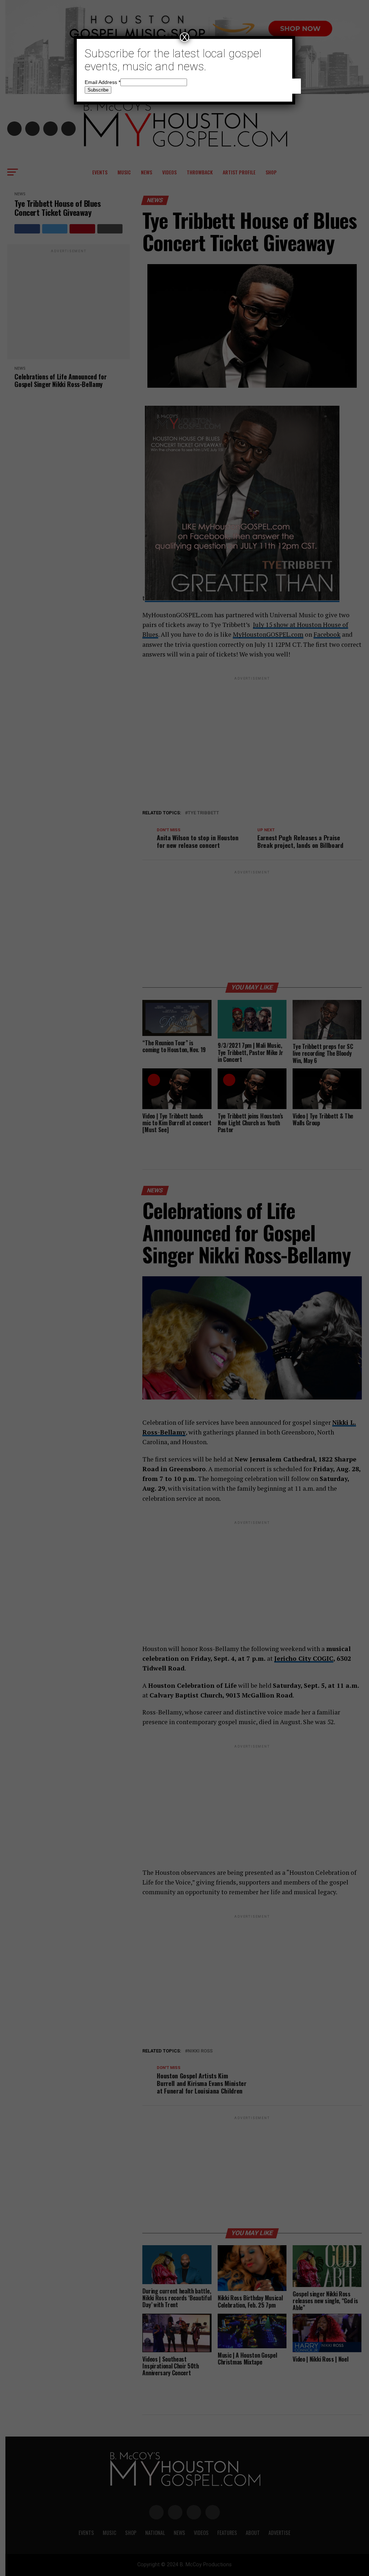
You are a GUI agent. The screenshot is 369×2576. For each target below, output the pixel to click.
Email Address (103, 82)
